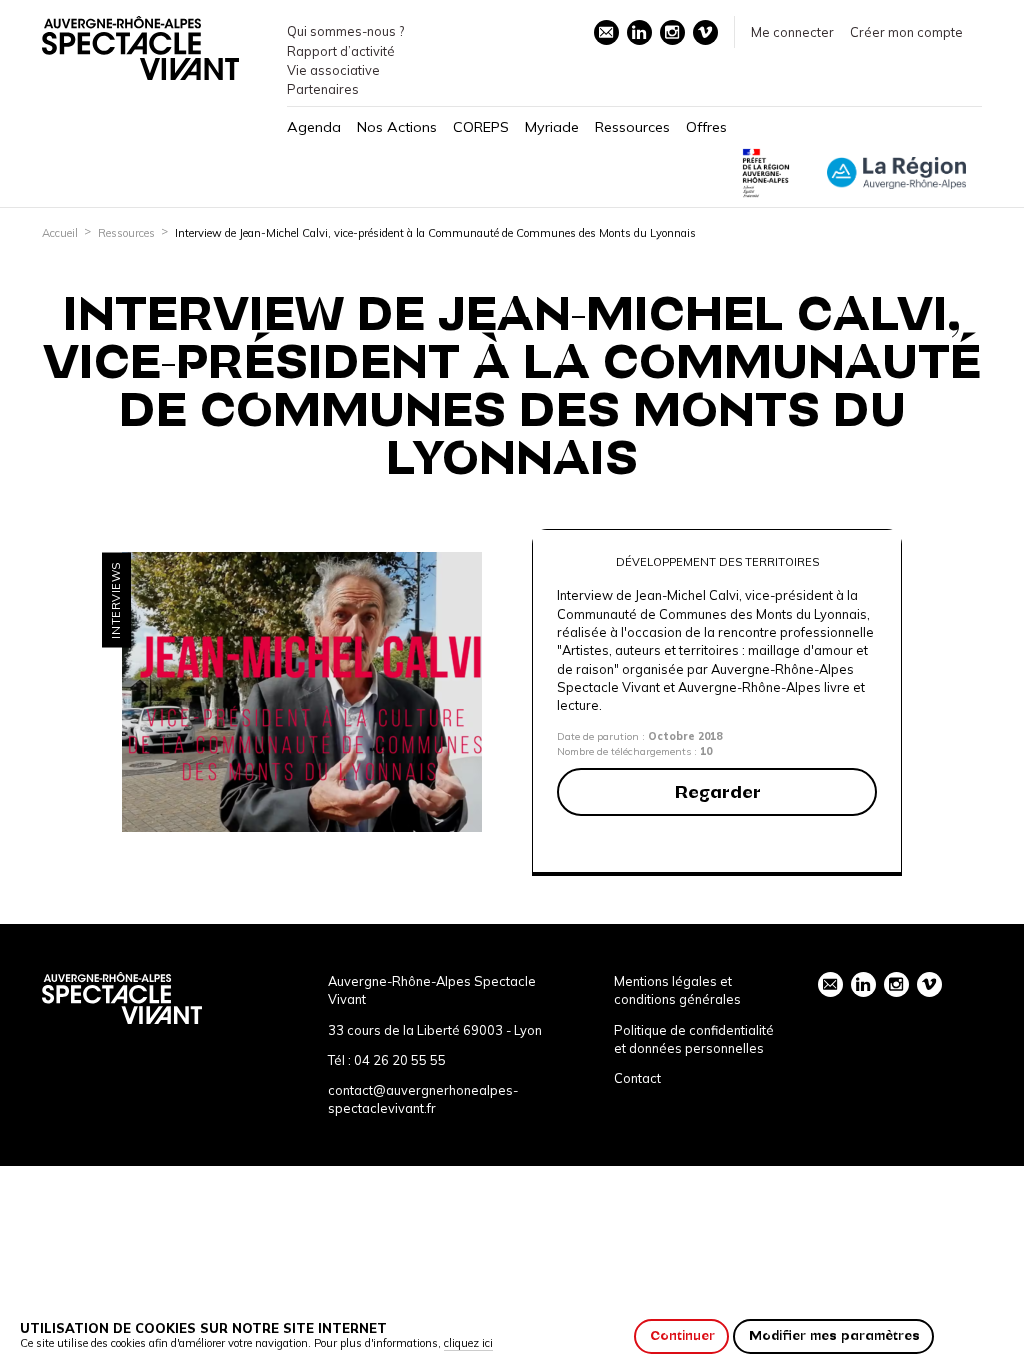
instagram (672, 32)
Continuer (682, 1335)
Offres (706, 127)
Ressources (632, 127)
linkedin (639, 32)
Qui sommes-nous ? (345, 31)
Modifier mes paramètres (834, 1335)
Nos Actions (397, 127)
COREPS (481, 127)
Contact (637, 1078)
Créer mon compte (906, 32)
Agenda (314, 127)
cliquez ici (468, 1343)
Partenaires (323, 89)
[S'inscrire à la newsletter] (606, 32)
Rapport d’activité (341, 51)
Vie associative (333, 70)
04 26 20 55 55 (400, 1060)
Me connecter (792, 32)
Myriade (552, 127)
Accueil (60, 233)
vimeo (705, 32)
